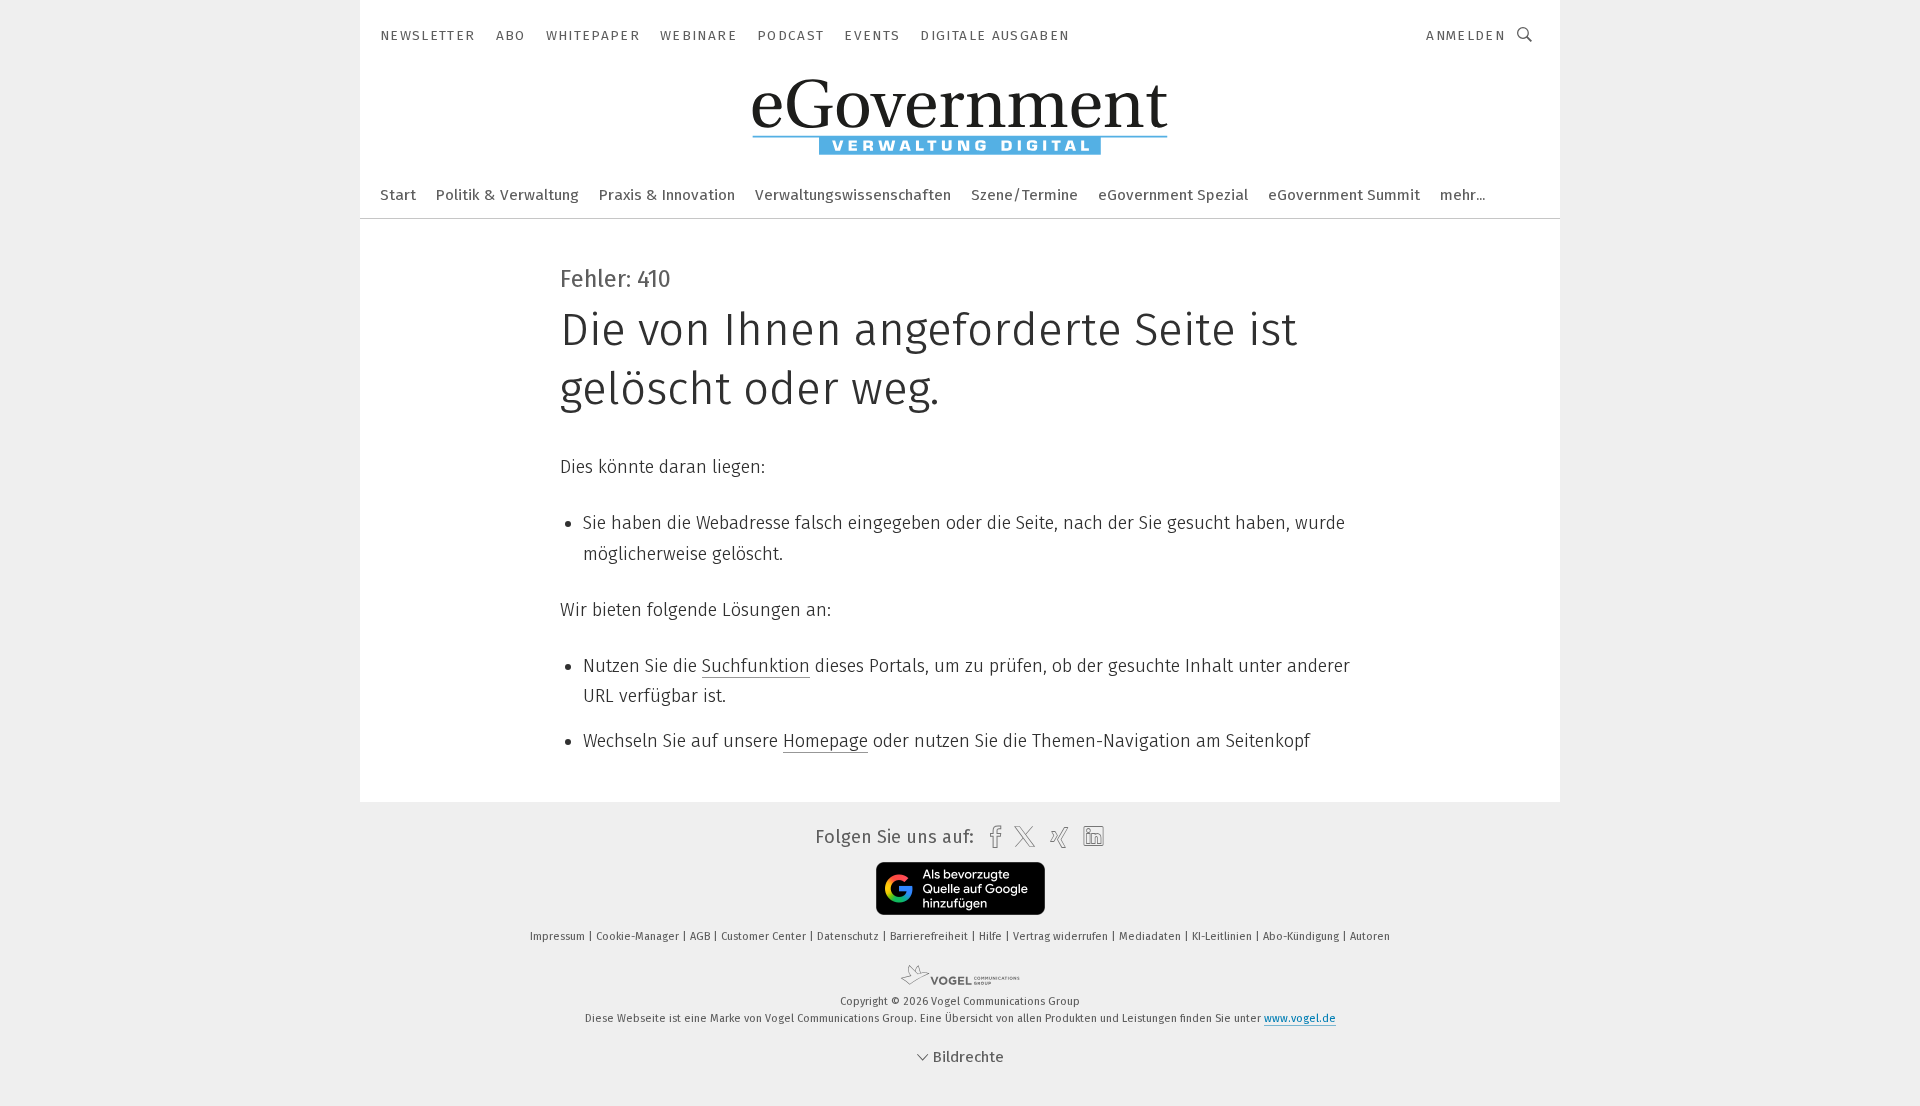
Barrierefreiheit (930, 936)
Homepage (825, 741)
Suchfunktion (756, 666)
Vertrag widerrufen (1062, 936)
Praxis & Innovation (667, 195)
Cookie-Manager (639, 936)
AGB (701, 936)
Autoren (1370, 936)
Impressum (559, 936)
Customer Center (765, 936)
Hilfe (992, 936)
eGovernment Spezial (1173, 195)
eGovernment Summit (1344, 195)
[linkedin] (1088, 837)
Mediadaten (1151, 936)
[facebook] (990, 837)
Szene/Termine (1024, 195)
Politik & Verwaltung (507, 195)
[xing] (1054, 837)
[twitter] (1019, 837)
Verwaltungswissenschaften (853, 195)
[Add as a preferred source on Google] (960, 888)
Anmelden (1465, 35)
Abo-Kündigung (1302, 936)
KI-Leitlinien (1223, 936)
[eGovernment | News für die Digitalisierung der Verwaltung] (398, 193)
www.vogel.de (1300, 1018)
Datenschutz (849, 936)
